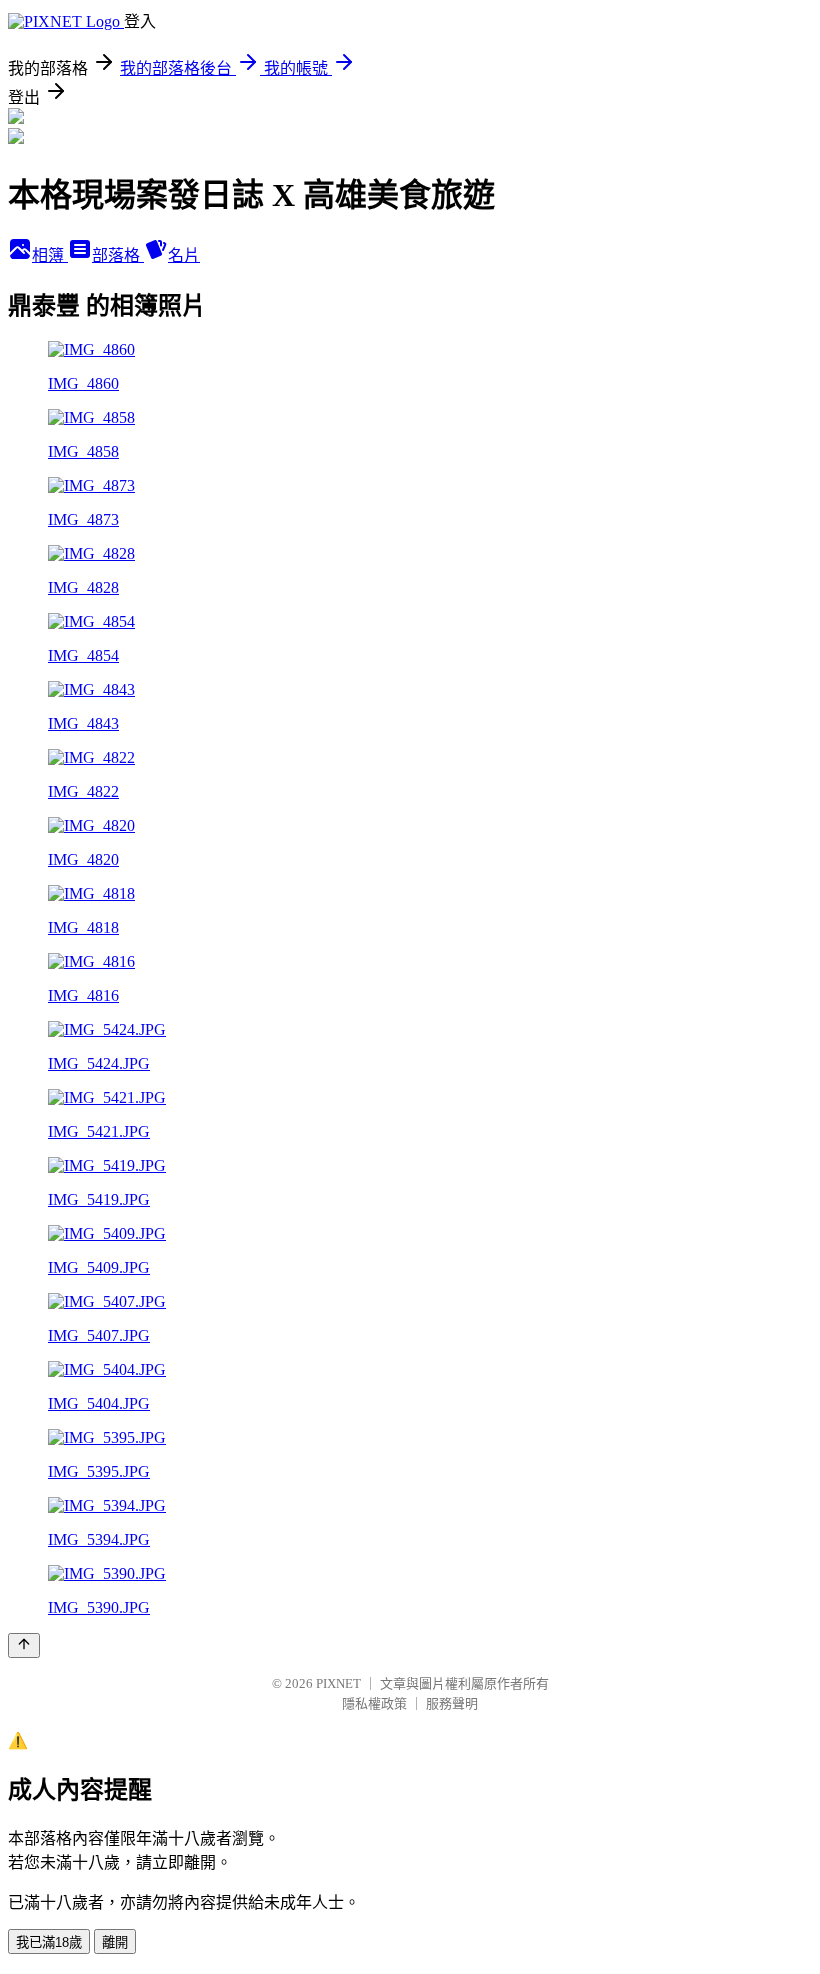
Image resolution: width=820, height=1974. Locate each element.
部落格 (118, 255)
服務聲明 (452, 1703)
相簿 (50, 255)
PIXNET (338, 1683)
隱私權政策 (374, 1703)
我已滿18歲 (49, 1942)
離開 (115, 1942)
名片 (184, 255)
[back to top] (24, 1645)
